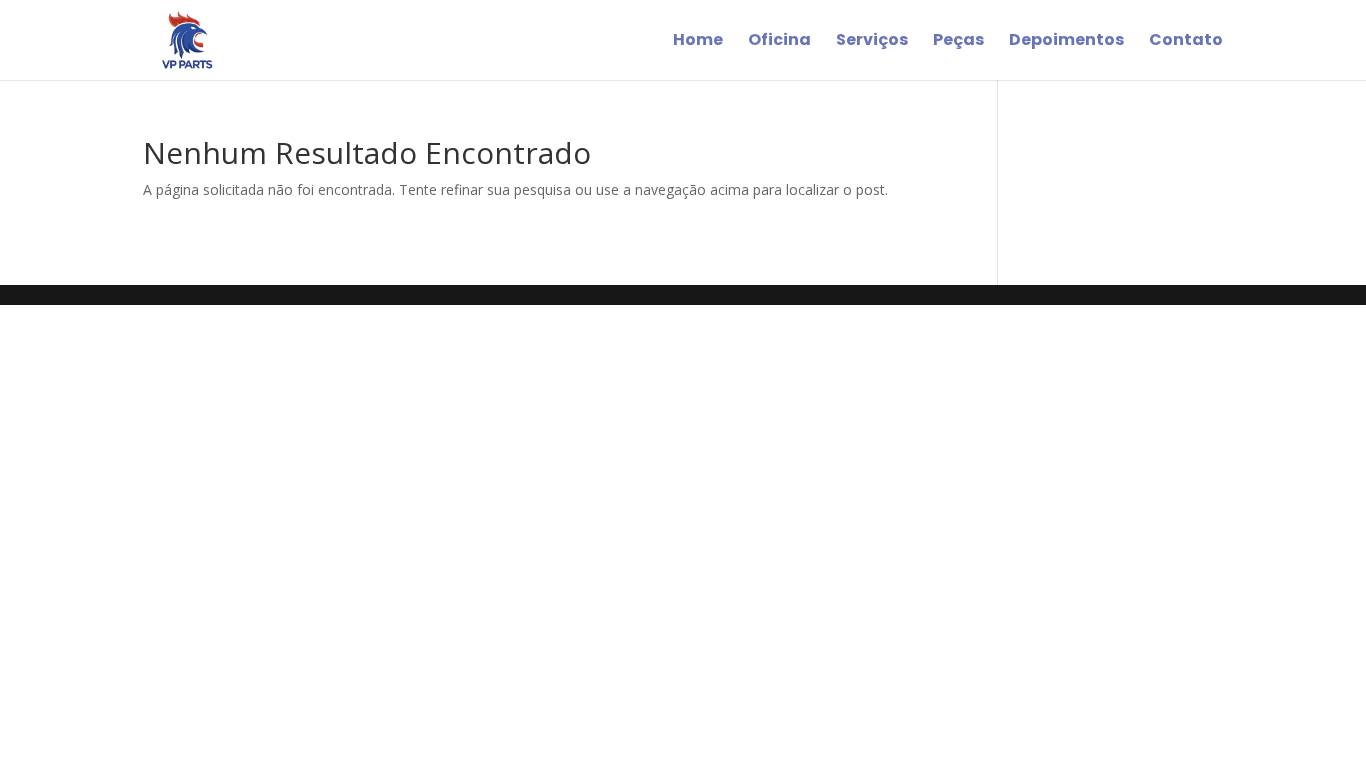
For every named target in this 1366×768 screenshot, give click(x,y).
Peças (958, 42)
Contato (1186, 42)
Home (698, 42)
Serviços (872, 42)
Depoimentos (1066, 42)
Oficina (779, 42)
